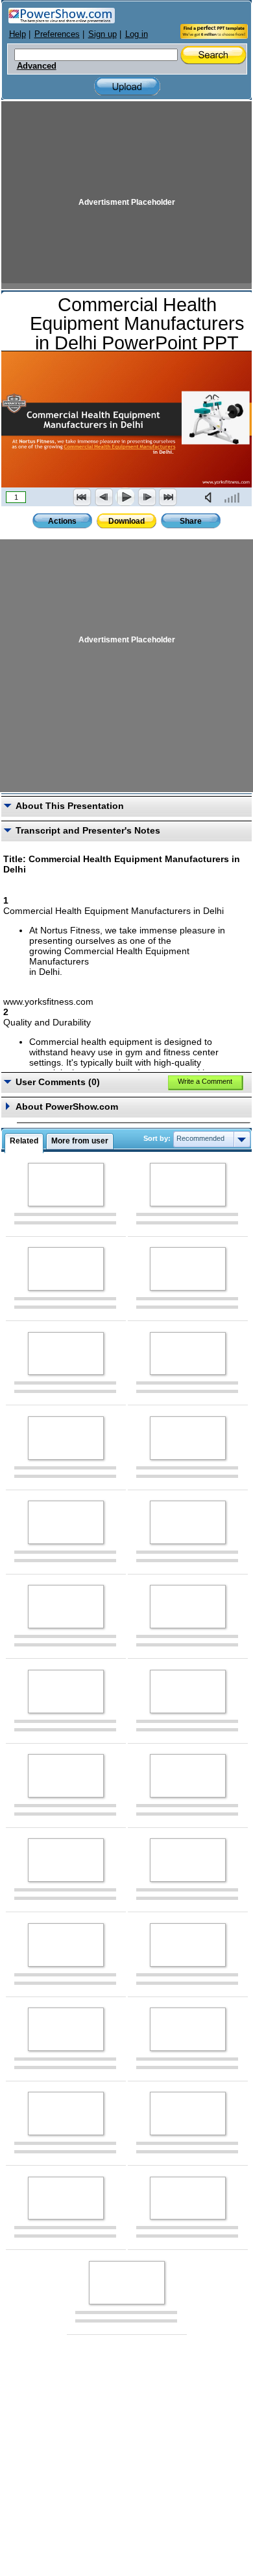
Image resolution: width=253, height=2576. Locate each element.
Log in (137, 34)
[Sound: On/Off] (211, 497)
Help (18, 34)
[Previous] (104, 497)
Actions (62, 521)
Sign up (102, 34)
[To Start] (82, 497)
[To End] (168, 497)
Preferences (57, 34)
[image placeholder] (66, 1185)
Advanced (37, 66)
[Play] (125, 497)
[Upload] (127, 87)
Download (126, 521)
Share (191, 521)
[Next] (147, 497)
